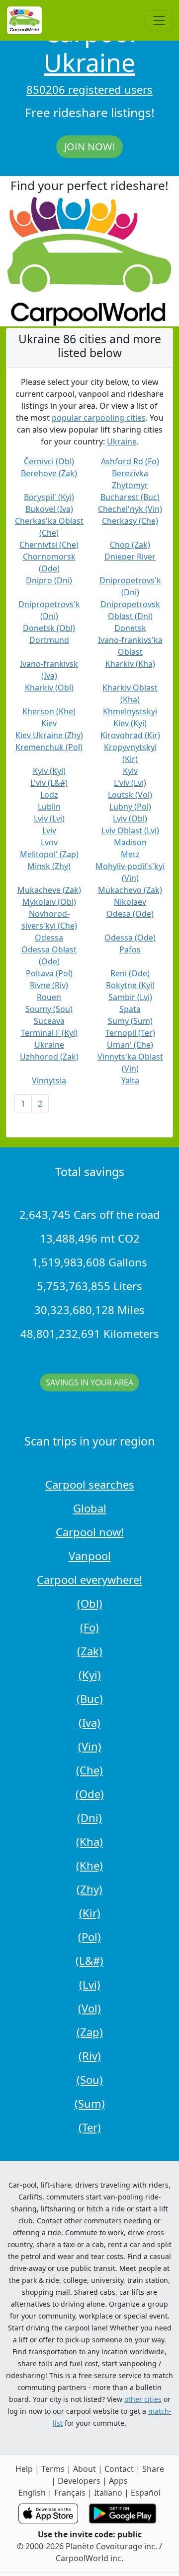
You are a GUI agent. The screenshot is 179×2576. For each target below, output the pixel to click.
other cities (143, 2399)
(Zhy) (89, 1889)
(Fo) (89, 1627)
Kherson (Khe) (49, 711)
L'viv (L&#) (49, 783)
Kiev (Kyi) (130, 723)
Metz (130, 854)
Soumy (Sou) (49, 1009)
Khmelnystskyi (130, 711)
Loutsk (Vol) (130, 795)
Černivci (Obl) (49, 461)
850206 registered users (89, 89)
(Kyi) (90, 1675)
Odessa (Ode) (130, 938)
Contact (119, 2469)
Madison (130, 842)
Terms (53, 2469)
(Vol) (89, 2008)
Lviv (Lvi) (49, 818)
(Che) (89, 1770)
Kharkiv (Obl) (49, 688)
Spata (130, 1009)
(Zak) (90, 1651)
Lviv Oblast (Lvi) (130, 830)
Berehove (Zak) (49, 473)
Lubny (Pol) (130, 807)
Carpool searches (90, 1484)
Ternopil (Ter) (130, 1033)
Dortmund (49, 640)
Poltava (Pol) (49, 973)
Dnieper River (130, 557)
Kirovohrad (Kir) (130, 735)
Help (24, 2469)
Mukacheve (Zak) (49, 890)
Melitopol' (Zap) (49, 854)
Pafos (130, 949)
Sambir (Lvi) (130, 997)
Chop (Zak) (130, 545)
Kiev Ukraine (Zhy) (49, 735)
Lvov (49, 842)
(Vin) (90, 1746)
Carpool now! (90, 1532)
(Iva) (89, 1722)
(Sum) (90, 2103)
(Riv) (90, 2056)
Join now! (89, 147)
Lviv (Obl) (130, 818)
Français (70, 2493)
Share (153, 2469)
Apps (118, 2481)
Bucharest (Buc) (130, 497)
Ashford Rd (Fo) (130, 461)
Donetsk (130, 628)
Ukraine (89, 63)
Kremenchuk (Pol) (49, 747)
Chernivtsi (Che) (49, 545)
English (32, 2493)
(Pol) (89, 1937)
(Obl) (90, 1603)
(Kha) (89, 1841)
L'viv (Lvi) (130, 783)
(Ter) (90, 2127)
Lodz (49, 795)
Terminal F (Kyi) (49, 1033)
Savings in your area (89, 1382)
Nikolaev (130, 902)
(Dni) (89, 1818)
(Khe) (89, 1865)
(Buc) (90, 1698)
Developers (79, 2481)
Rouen (49, 997)
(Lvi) (90, 1984)
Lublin (49, 807)
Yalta (130, 1080)
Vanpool (90, 1556)
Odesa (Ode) (130, 914)
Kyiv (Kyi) (49, 771)
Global (90, 1508)
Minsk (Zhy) (49, 866)
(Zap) (90, 2032)
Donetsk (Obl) (49, 628)
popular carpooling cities (99, 418)
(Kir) (90, 1913)
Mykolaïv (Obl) (49, 902)
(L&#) (89, 1960)
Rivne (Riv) (49, 985)
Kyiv (130, 771)
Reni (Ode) (130, 973)
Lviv (49, 830)
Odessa (49, 938)
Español (146, 2493)
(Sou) (90, 2079)
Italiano (108, 2493)
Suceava (49, 1021)
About (85, 2469)
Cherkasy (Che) (130, 521)
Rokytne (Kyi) (130, 985)
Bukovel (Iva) (49, 509)
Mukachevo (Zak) (130, 890)
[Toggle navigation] (159, 20)
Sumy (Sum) (130, 1021)
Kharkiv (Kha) (130, 664)
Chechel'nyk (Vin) (130, 509)
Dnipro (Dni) (49, 580)
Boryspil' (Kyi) (49, 497)
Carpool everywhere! (89, 1579)
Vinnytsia (49, 1080)
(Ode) (90, 1794)
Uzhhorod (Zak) (49, 1057)
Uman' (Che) (130, 1045)
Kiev (49, 723)
